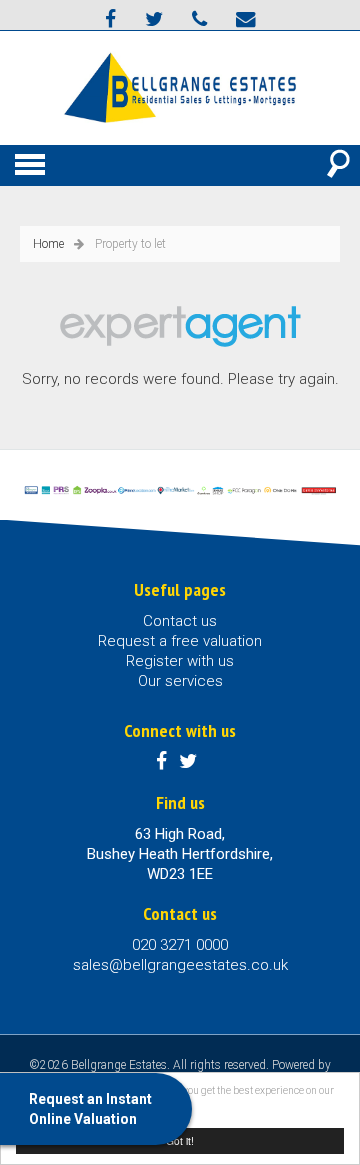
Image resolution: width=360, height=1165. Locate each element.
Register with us (180, 661)
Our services (180, 681)
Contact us (180, 621)
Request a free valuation (180, 641)
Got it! (180, 1140)
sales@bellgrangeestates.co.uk (180, 965)
